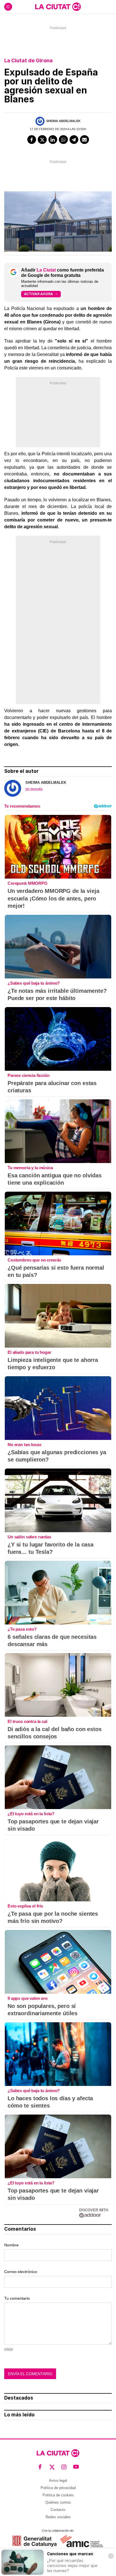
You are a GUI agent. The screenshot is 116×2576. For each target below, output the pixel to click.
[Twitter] (42, 140)
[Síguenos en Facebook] (40, 2467)
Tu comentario (17, 2298)
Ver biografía (34, 789)
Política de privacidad (58, 2488)
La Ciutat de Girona (28, 60)
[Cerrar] (111, 2556)
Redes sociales (58, 2517)
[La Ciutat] (58, 7)
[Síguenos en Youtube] (76, 2467)
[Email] (84, 140)
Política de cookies (58, 2495)
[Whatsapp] (63, 140)
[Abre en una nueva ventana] (34, 2541)
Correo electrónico (21, 2272)
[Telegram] (74, 140)
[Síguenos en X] (52, 2467)
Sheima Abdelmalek (63, 121)
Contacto (58, 2510)
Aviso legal (58, 2480)
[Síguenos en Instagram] (64, 2467)
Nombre (11, 2245)
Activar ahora (38, 294)
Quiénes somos (58, 2502)
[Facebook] (32, 140)
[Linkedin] (53, 140)
